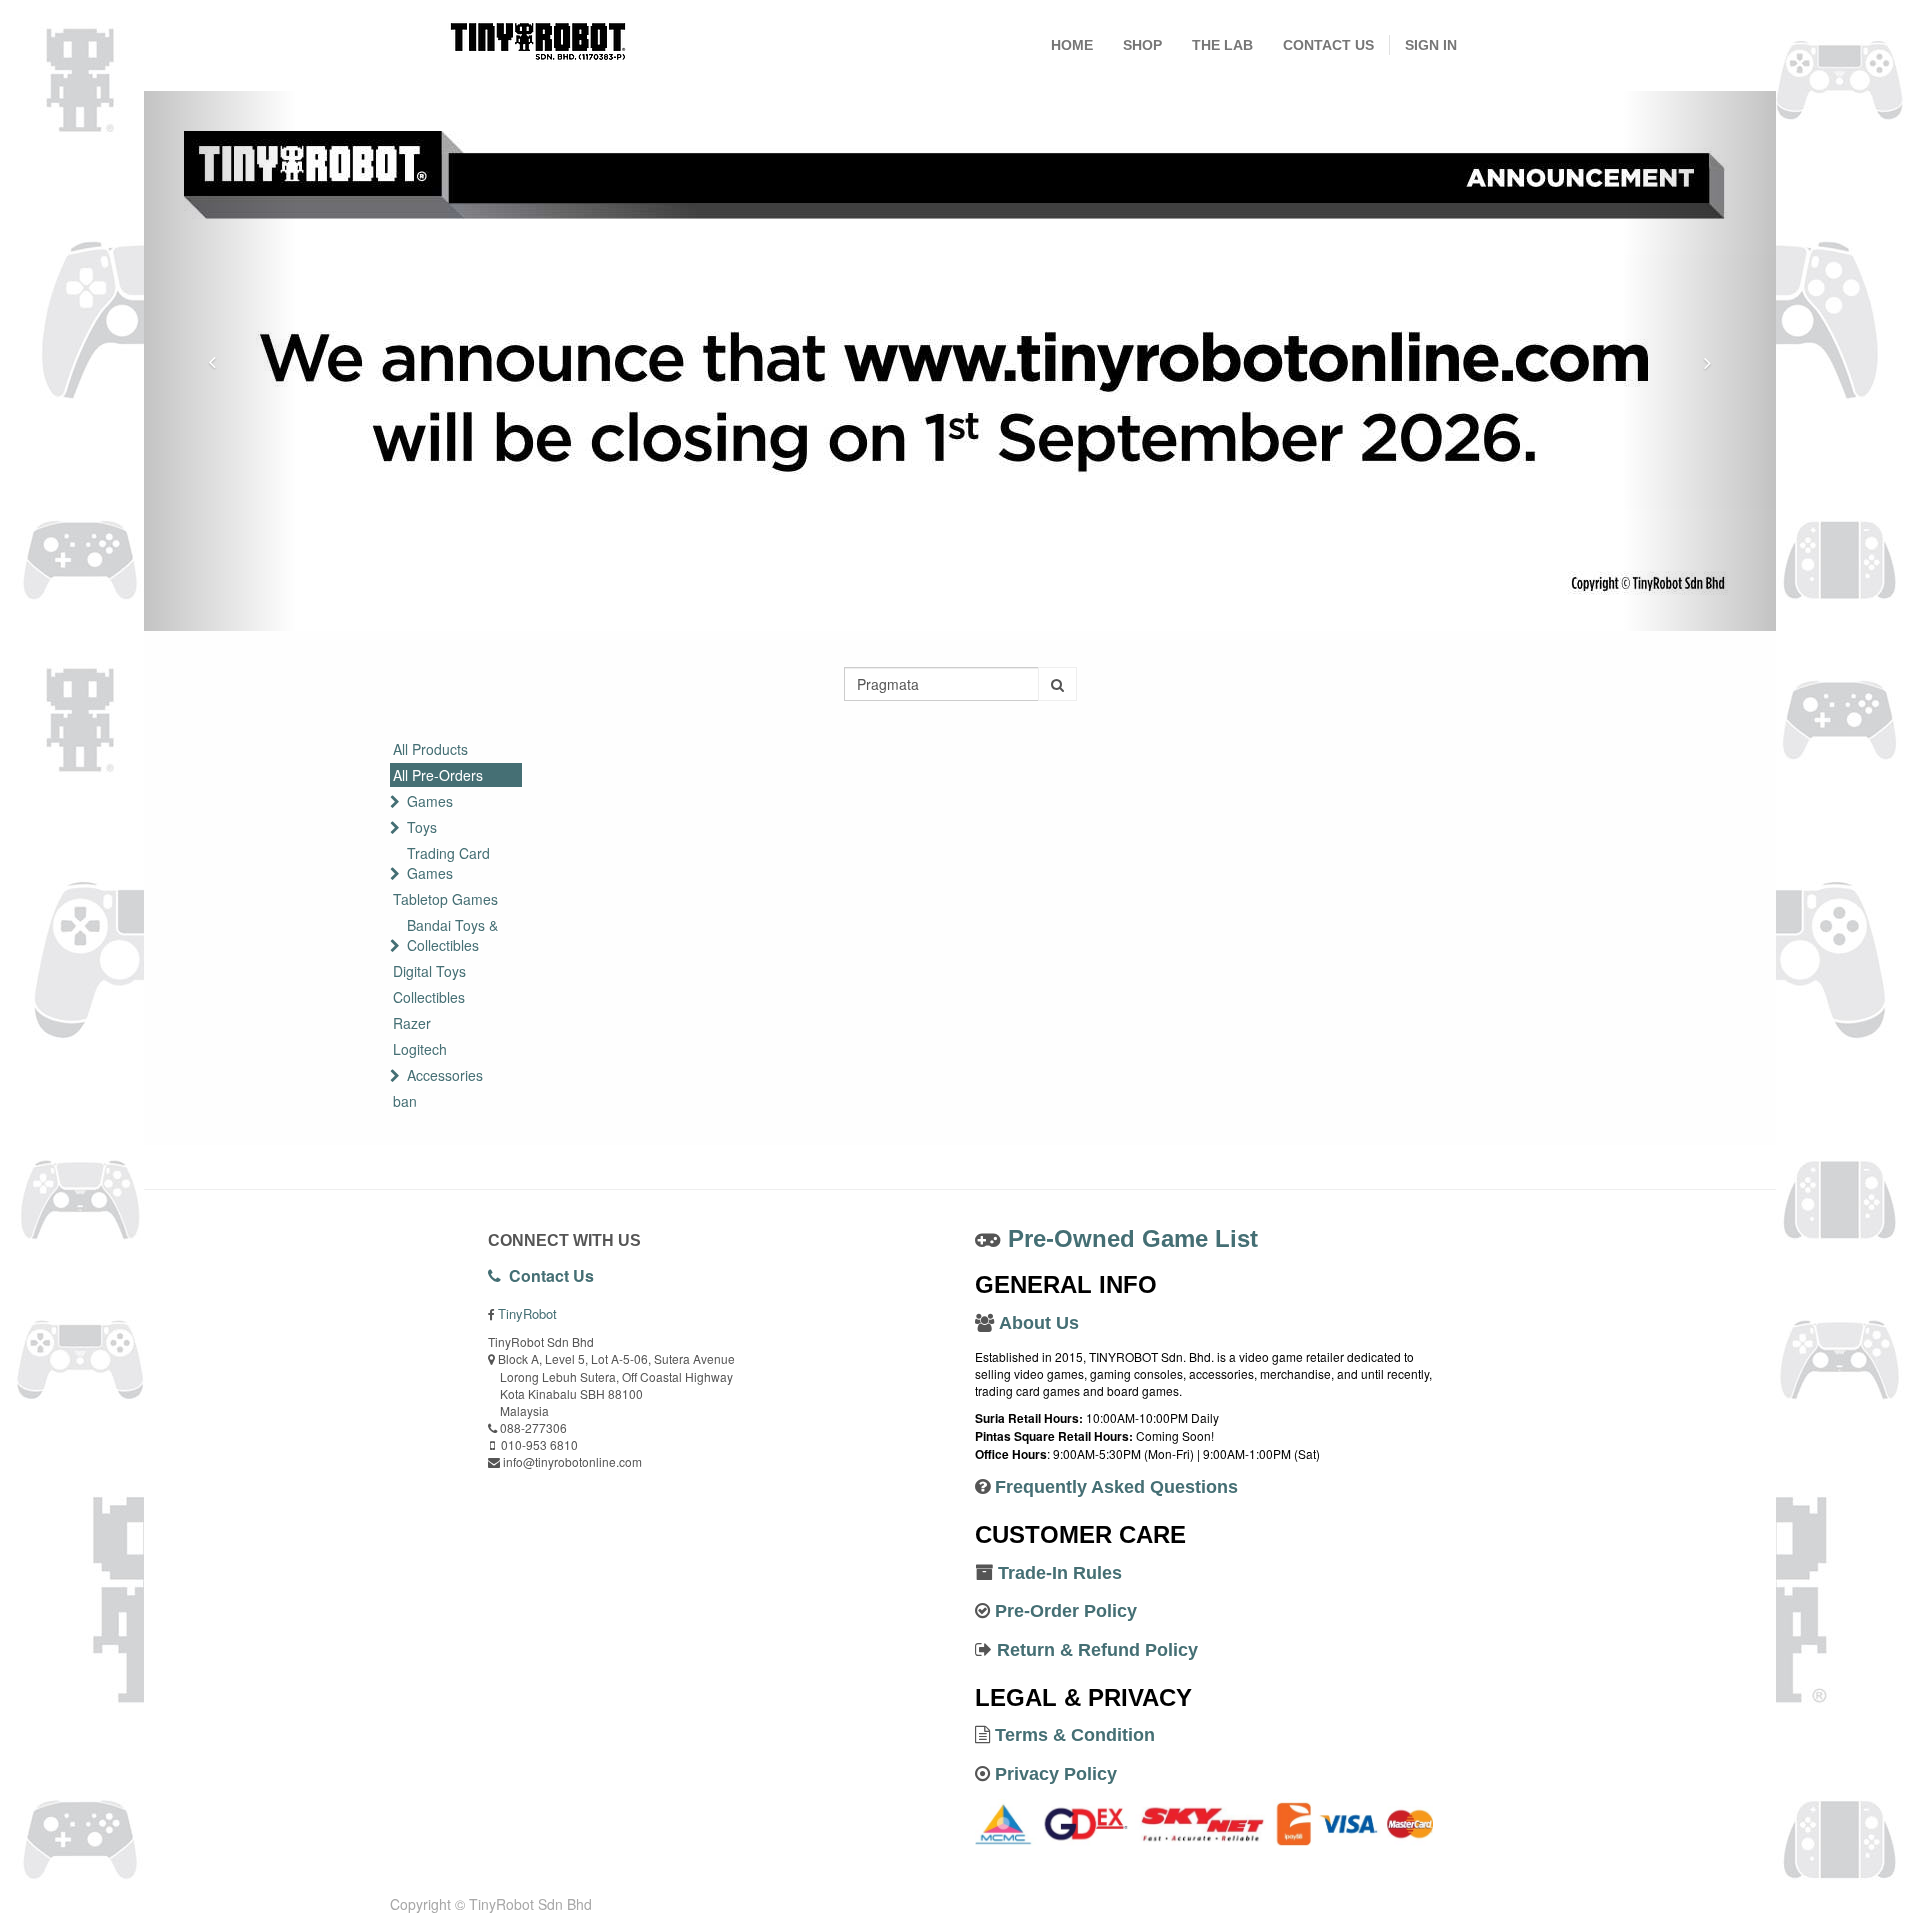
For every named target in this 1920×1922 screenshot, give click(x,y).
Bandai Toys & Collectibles (452, 935)
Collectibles (429, 997)
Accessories (445, 1075)
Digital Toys (429, 971)
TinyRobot (527, 1313)
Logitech (420, 1049)
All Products (430, 749)
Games (430, 801)
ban (405, 1101)
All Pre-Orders (438, 775)
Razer (412, 1023)
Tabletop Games (445, 899)
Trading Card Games (448, 863)
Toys (422, 827)
